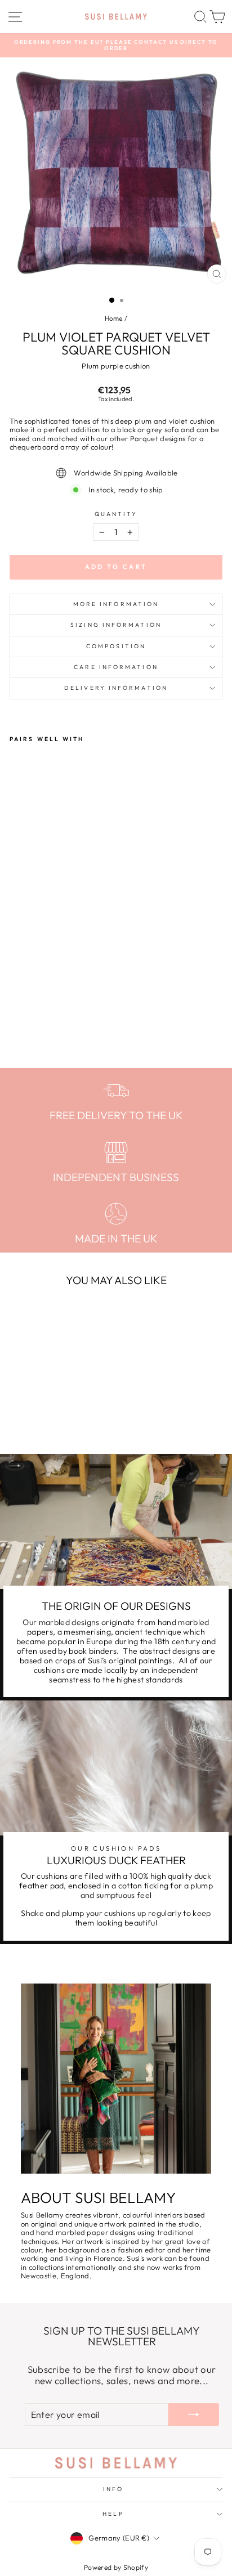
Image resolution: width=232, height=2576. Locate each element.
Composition (116, 646)
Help (113, 2514)
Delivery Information (116, 688)
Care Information (116, 667)
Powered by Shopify (116, 2567)
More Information (116, 604)
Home (114, 318)
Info (113, 2489)
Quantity (116, 514)
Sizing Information (116, 625)
